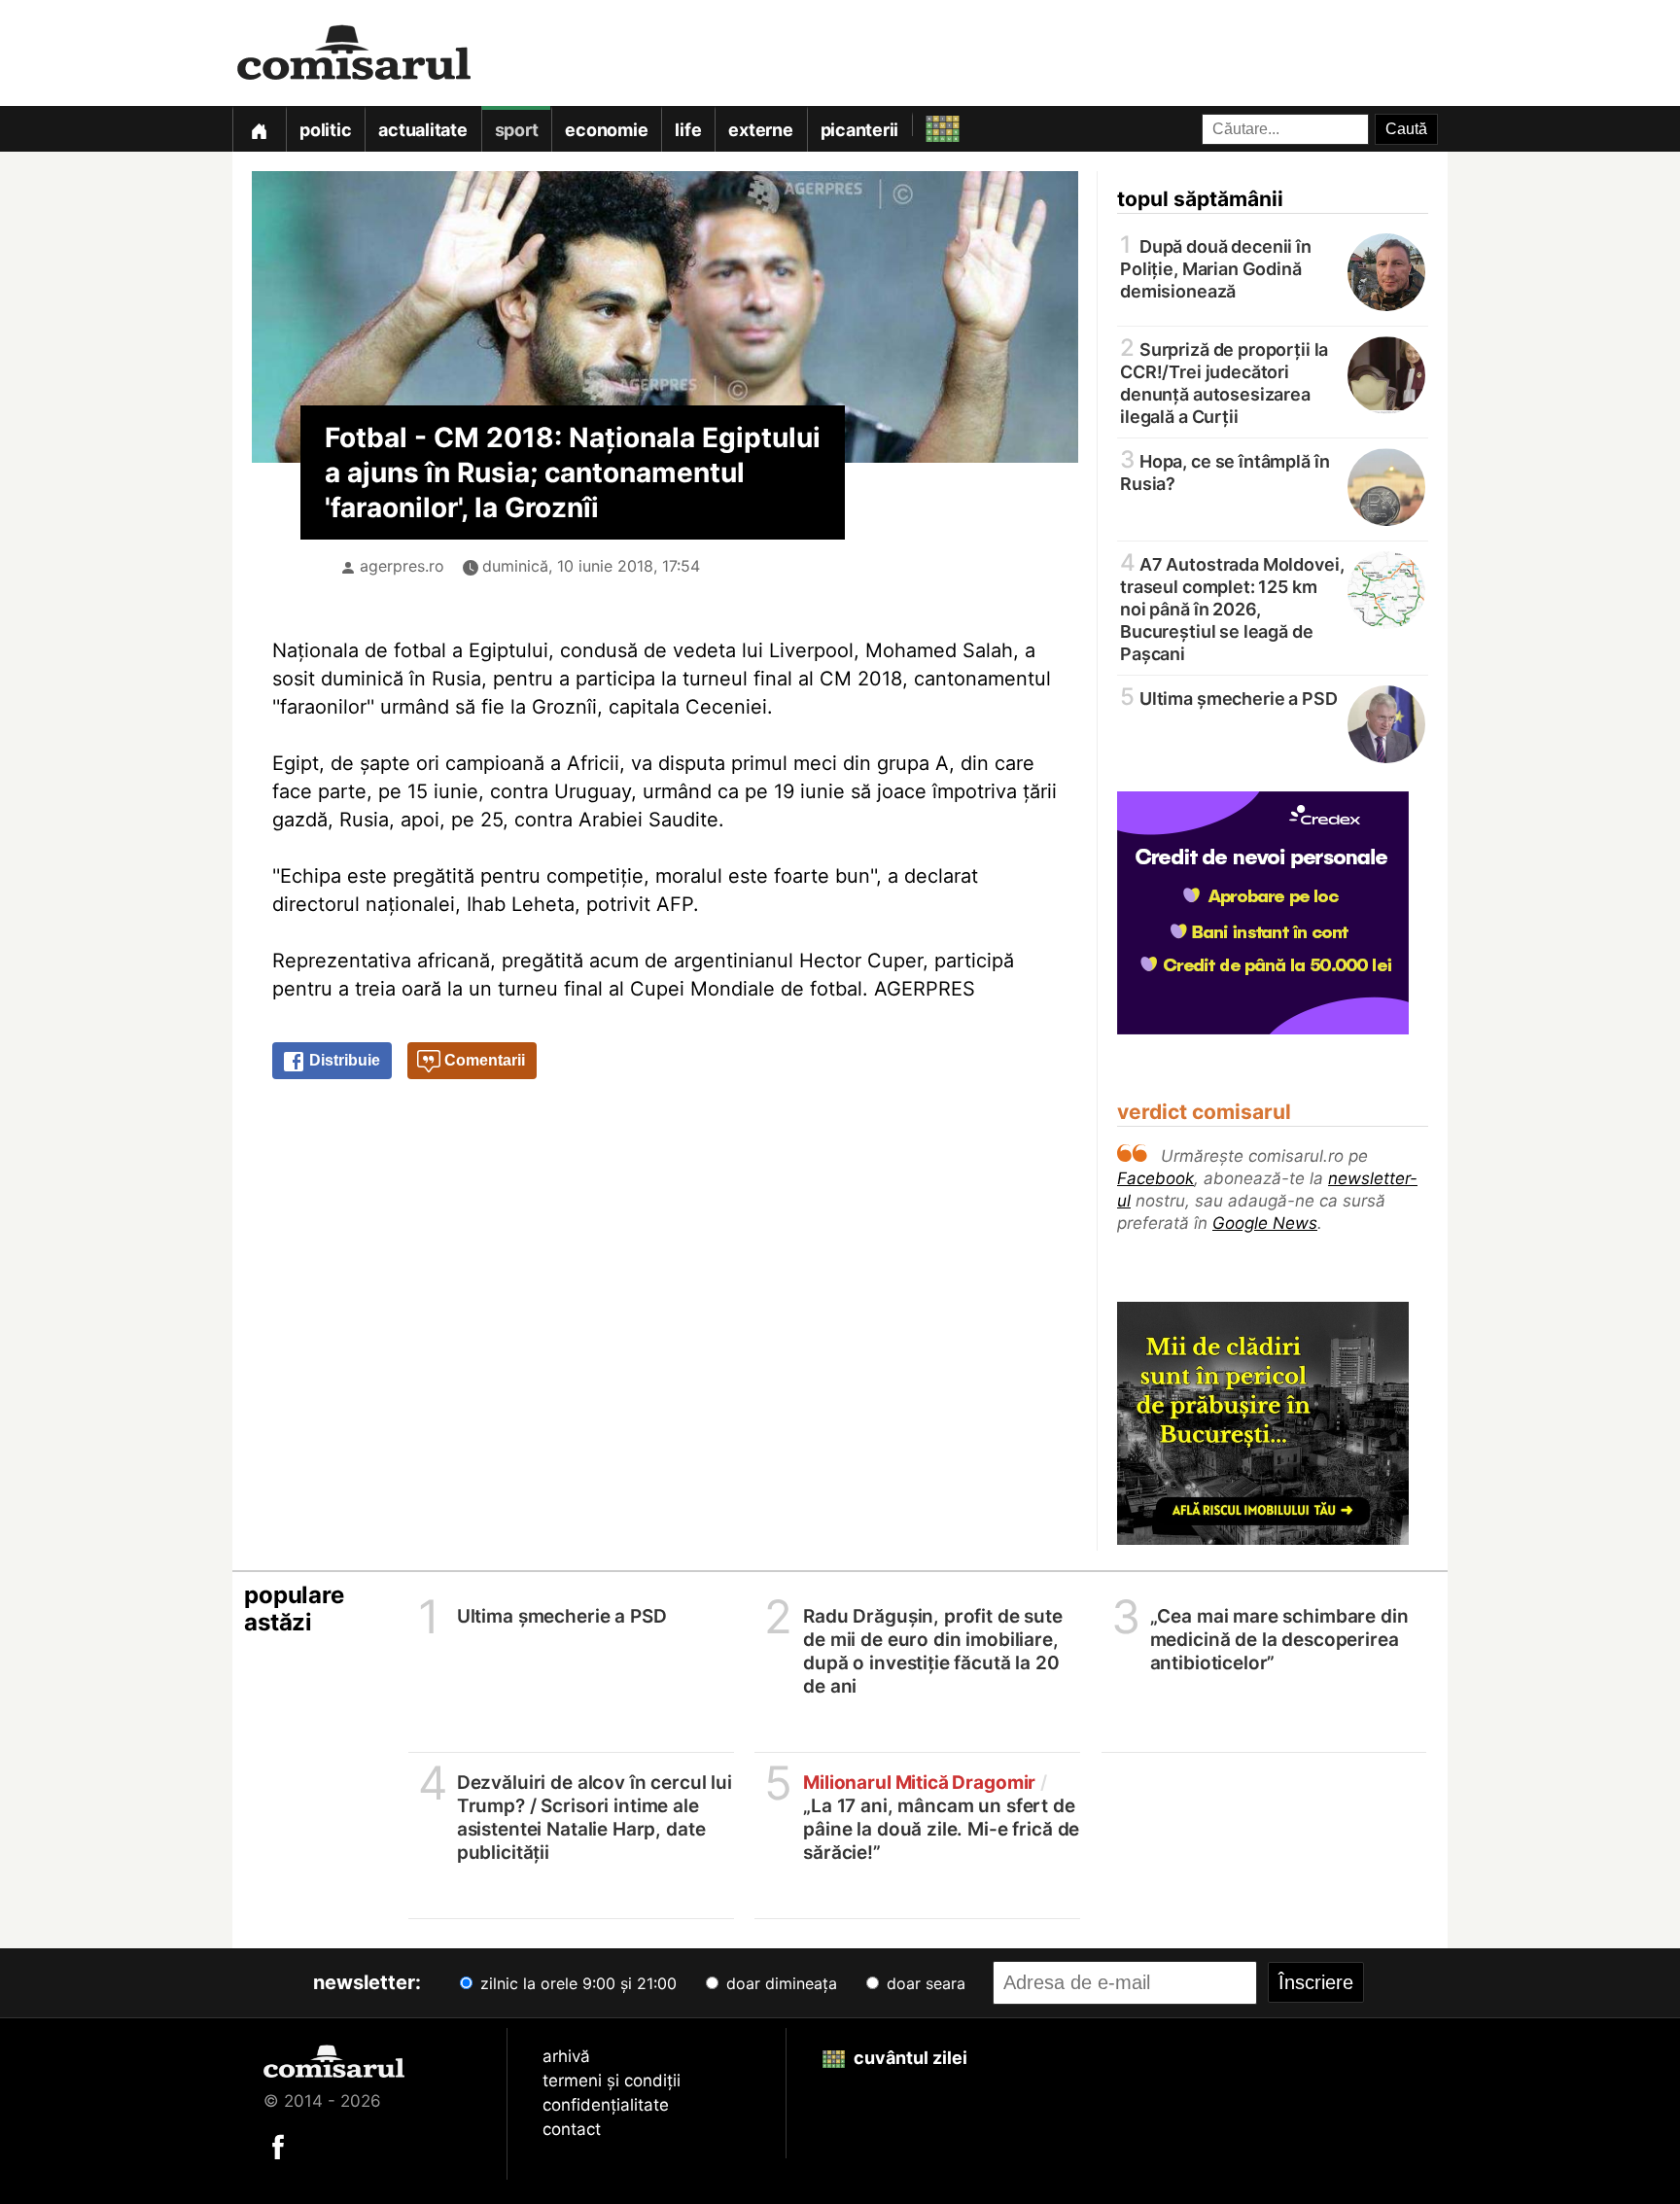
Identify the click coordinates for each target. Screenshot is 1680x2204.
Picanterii (860, 130)
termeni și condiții (612, 2081)
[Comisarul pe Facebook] (278, 2146)
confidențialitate (606, 2105)
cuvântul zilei (909, 2058)
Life (688, 130)
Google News (1265, 1223)
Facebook (1155, 1178)
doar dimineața (779, 1983)
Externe (760, 130)
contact (572, 2129)
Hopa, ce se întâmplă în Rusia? (1225, 471)
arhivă (566, 2056)
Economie (606, 130)
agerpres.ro (402, 566)
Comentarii (483, 1060)
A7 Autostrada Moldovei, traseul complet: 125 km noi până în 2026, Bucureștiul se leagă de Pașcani (1232, 608)
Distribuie (343, 1060)
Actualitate (422, 130)
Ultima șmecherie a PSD (1229, 698)
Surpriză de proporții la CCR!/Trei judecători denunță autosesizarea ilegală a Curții (1224, 382)
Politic (325, 130)
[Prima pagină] (259, 129)
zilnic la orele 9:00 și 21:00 (576, 1983)
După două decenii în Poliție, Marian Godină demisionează (1216, 267)
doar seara (924, 1983)
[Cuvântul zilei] (925, 124)
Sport (517, 130)
